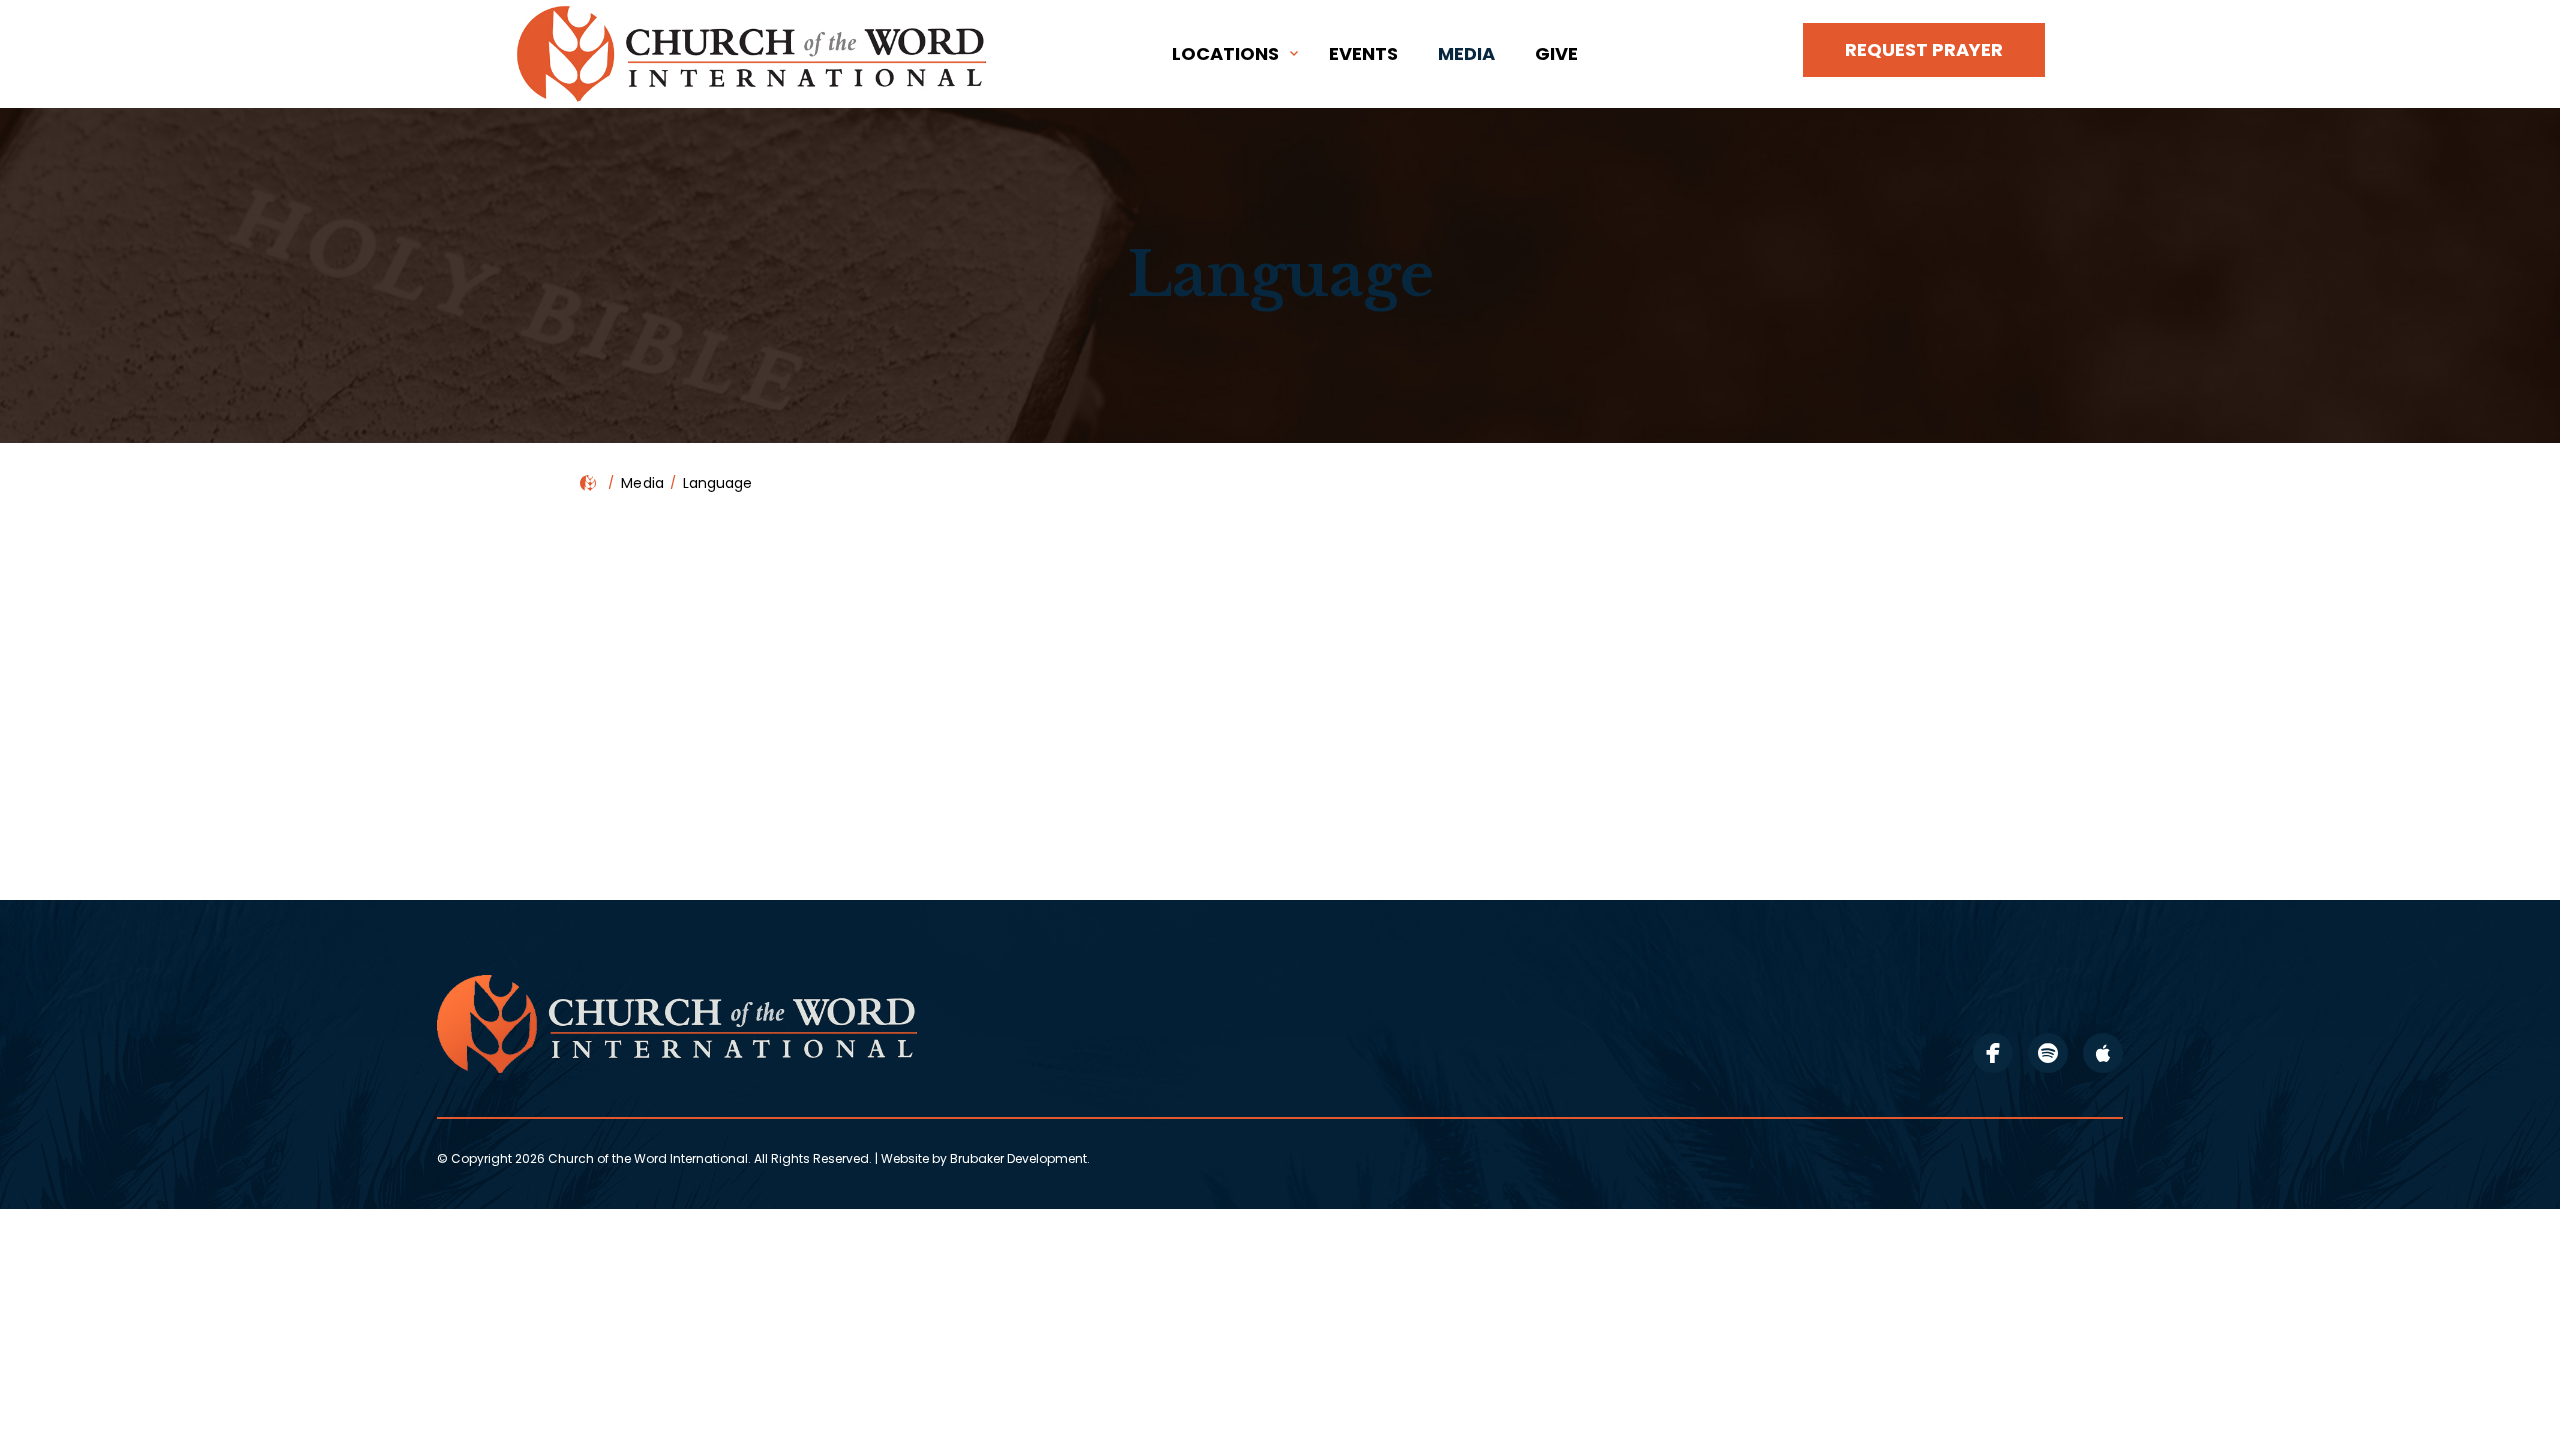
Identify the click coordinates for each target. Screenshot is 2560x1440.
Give (1556, 53)
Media (1466, 53)
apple (2103, 1053)
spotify (2048, 1053)
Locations (1225, 53)
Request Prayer (1924, 49)
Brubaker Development (1018, 1158)
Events (1363, 53)
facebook (1993, 1053)
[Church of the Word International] (755, 54)
